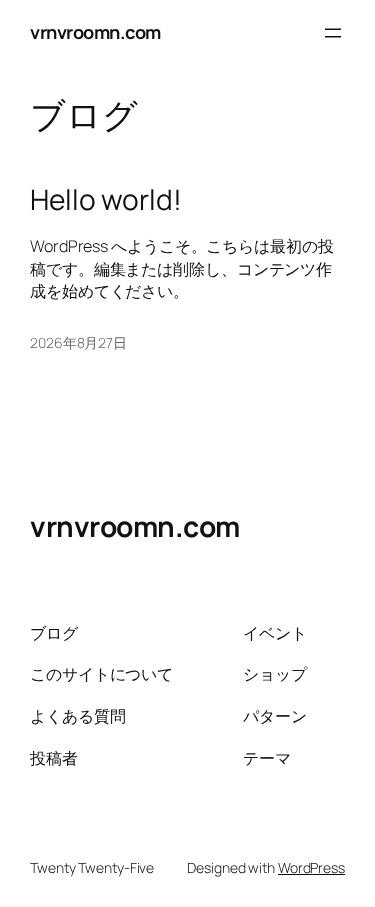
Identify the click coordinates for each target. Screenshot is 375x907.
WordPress (311, 867)
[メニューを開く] (333, 33)
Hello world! (106, 200)
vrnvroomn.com (95, 32)
